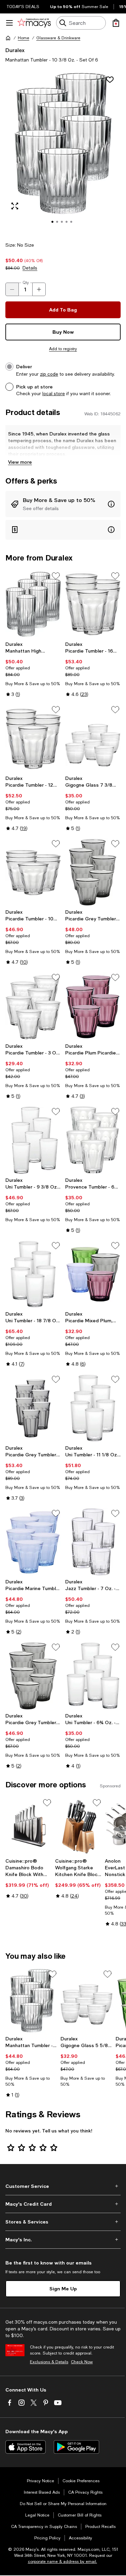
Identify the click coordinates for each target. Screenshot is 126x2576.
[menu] (9, 23)
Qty (26, 283)
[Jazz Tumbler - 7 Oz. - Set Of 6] (93, 1542)
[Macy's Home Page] (34, 23)
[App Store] (26, 2447)
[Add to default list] (56, 576)
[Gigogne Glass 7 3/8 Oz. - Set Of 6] (93, 738)
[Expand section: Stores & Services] (63, 2222)
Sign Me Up (63, 2289)
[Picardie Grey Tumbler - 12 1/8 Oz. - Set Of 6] (33, 1408)
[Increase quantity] (39, 289)
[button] (63, 152)
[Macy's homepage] (8, 38)
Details (30, 268)
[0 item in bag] (116, 23)
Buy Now (63, 332)
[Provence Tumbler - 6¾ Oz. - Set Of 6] (93, 1140)
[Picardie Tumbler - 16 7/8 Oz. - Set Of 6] (93, 605)
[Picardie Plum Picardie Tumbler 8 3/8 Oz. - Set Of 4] (93, 1006)
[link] (33, 669)
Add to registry (63, 349)
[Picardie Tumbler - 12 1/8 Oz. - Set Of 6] (33, 738)
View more (20, 462)
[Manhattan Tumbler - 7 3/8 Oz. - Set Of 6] (32, 2001)
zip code (49, 374)
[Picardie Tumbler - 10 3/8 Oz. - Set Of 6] (33, 872)
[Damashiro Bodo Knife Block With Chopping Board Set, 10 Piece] (29, 1826)
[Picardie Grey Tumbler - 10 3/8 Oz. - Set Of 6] (93, 872)
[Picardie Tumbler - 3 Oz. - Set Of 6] (33, 1006)
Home (24, 38)
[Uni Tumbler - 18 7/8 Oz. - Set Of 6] (33, 1274)
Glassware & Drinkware (58, 38)
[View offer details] (63, 504)
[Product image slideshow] (63, 152)
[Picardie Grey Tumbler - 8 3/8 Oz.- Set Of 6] (33, 1676)
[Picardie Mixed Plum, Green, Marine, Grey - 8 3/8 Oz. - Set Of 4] (93, 1274)
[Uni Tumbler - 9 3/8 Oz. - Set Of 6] (33, 1140)
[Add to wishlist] (110, 80)
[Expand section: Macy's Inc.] (63, 2240)
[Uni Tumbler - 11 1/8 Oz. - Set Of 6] (93, 1408)
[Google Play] (76, 2447)
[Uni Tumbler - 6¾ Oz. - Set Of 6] (93, 1676)
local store (54, 393)
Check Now (82, 2362)
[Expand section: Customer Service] (63, 2186)
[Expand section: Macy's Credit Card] (63, 2204)
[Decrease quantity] (12, 289)
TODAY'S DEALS (23, 7)
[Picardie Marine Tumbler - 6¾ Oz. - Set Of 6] (33, 1542)
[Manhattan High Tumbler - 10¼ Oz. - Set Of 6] (33, 605)
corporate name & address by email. (62, 2562)
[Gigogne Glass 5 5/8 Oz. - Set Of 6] (87, 2001)
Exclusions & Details (49, 2362)
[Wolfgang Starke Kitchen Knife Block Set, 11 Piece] (79, 1826)
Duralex (15, 50)
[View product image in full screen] (15, 206)
